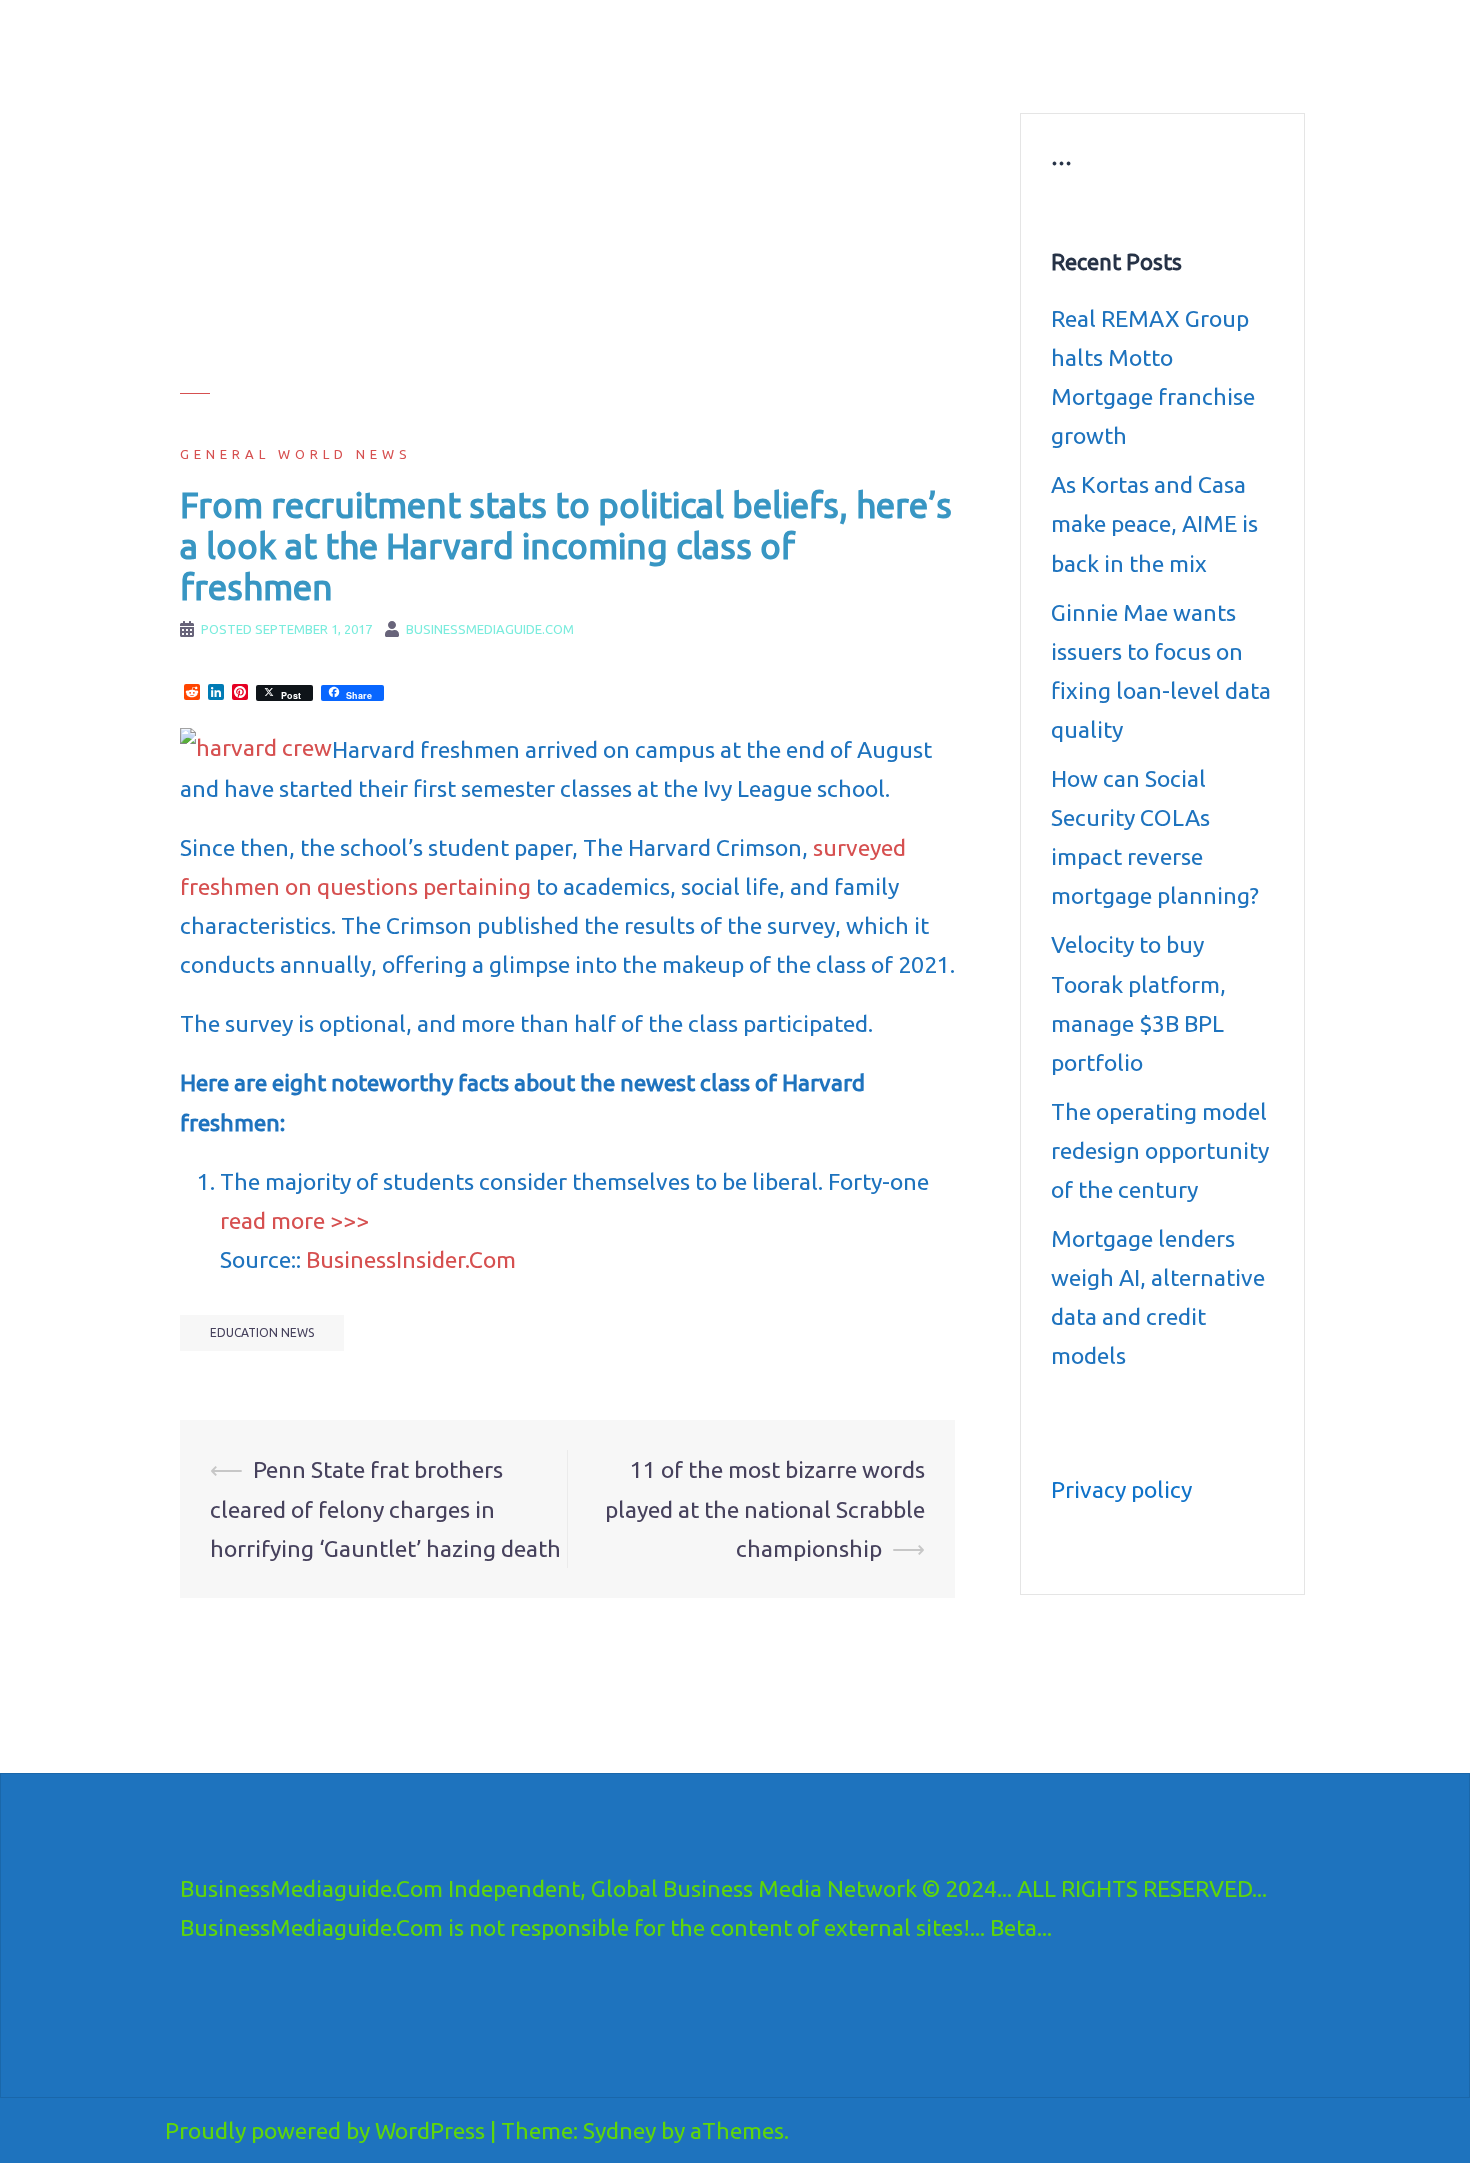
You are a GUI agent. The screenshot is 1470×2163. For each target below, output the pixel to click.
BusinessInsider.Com (411, 1259)
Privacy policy (1121, 1489)
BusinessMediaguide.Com (363, 40)
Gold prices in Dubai (1187, 46)
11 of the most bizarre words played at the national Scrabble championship (765, 1508)
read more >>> (294, 1220)
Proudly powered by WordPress (325, 2130)
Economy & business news (652, 46)
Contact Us (982, 70)
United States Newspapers (651, 70)
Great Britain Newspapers (841, 70)
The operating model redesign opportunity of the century (1160, 1150)
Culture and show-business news (867, 46)
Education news (1048, 46)
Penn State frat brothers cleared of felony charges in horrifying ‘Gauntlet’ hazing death (385, 1508)
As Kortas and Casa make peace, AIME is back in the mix (1154, 523)
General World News (296, 454)
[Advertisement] (567, 253)
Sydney (619, 2130)
